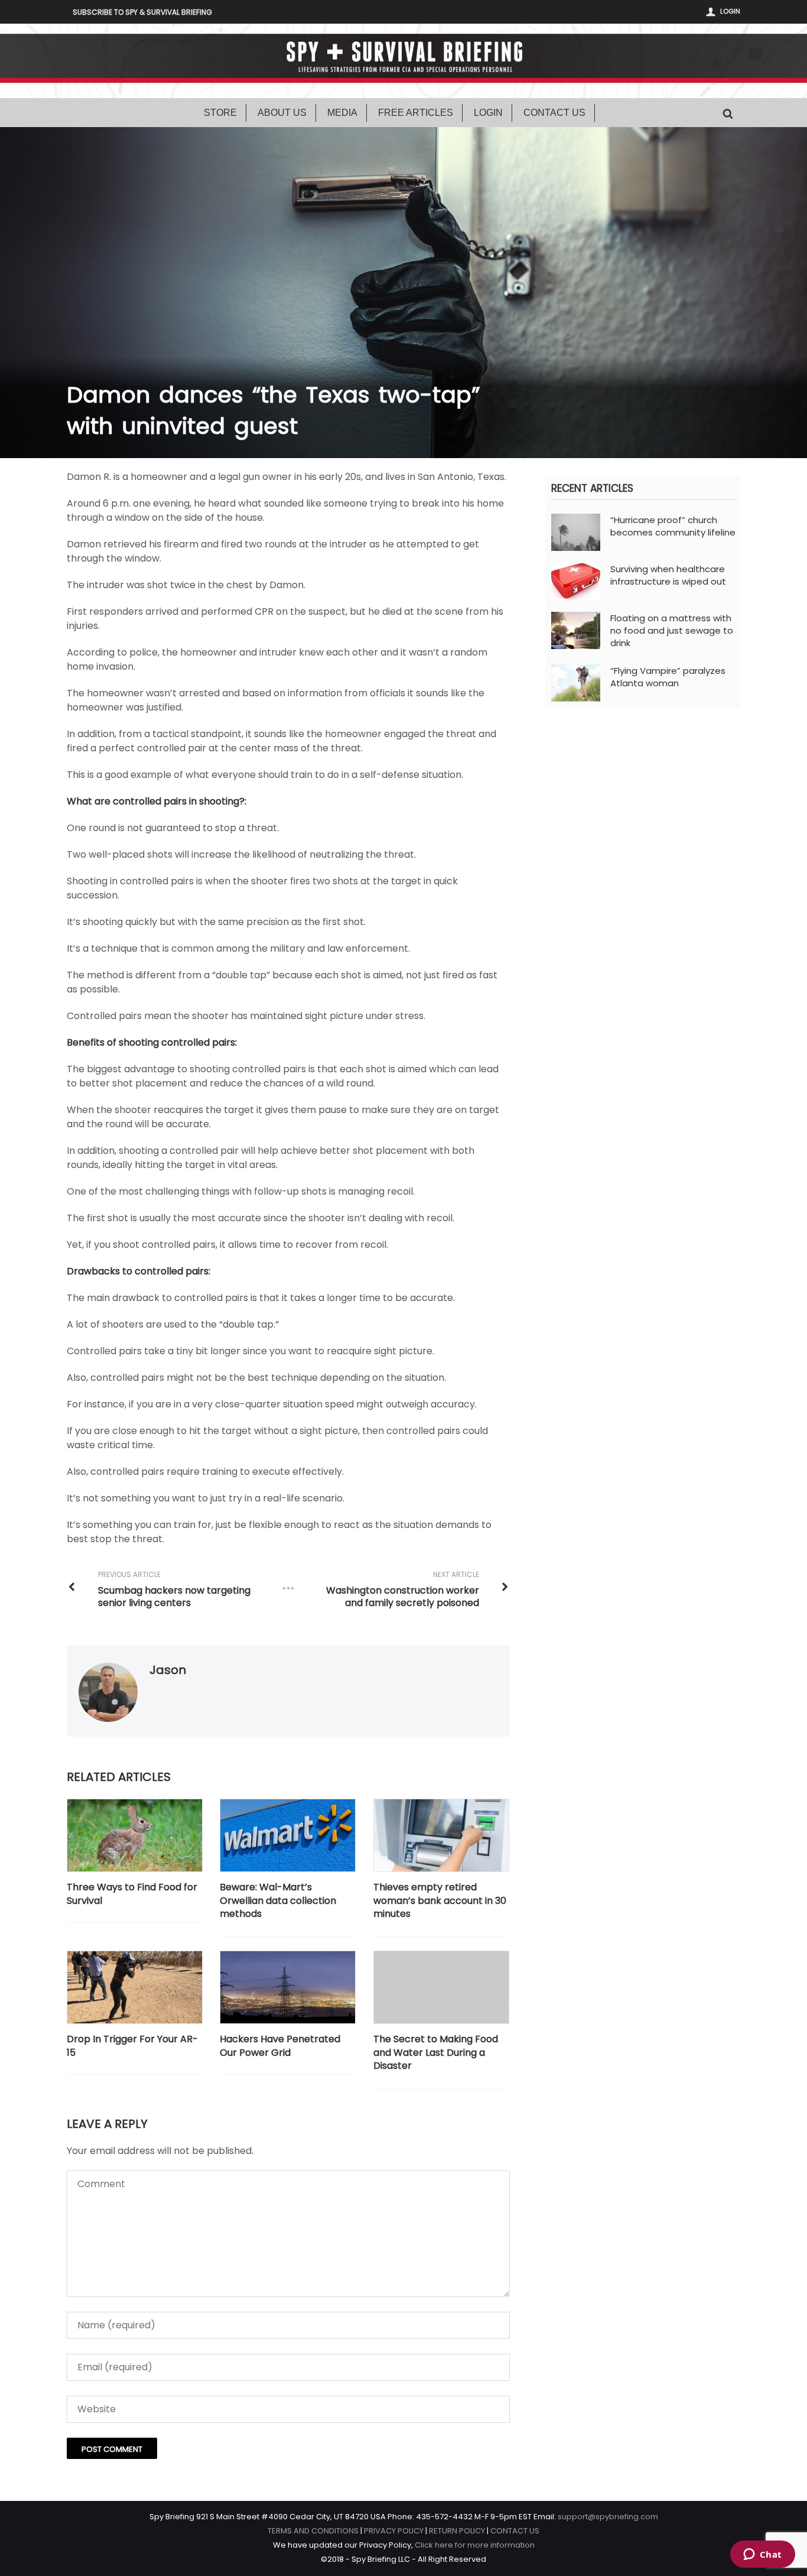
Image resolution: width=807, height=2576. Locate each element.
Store (220, 113)
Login (730, 11)
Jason (168, 1670)
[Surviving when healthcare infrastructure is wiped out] (576, 581)
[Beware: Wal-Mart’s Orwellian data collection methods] (288, 1836)
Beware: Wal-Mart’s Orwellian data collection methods (278, 1901)
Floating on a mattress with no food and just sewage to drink (672, 630)
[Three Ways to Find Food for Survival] (135, 1836)
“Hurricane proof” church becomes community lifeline (673, 526)
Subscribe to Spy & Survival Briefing (142, 12)
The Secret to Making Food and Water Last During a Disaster (436, 2053)
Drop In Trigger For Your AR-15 (132, 2046)
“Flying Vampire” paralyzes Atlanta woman (668, 677)
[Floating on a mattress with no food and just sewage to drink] (576, 630)
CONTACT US (515, 2531)
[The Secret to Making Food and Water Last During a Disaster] (441, 1988)
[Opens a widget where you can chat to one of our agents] (762, 2555)
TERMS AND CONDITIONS (313, 2531)
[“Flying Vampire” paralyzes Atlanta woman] (576, 682)
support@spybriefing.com (608, 2517)
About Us (282, 113)
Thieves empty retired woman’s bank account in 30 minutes (440, 1901)
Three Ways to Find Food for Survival (132, 1894)
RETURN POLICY (457, 2531)
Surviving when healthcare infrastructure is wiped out (668, 575)
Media (342, 113)
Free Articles (416, 113)
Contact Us (554, 113)
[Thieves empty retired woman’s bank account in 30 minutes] (441, 1836)
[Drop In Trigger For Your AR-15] (135, 1988)
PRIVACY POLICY (394, 2531)
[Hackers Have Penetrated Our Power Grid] (288, 1988)
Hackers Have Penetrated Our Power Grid (280, 2046)
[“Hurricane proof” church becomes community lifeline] (576, 532)
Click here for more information (475, 2545)
